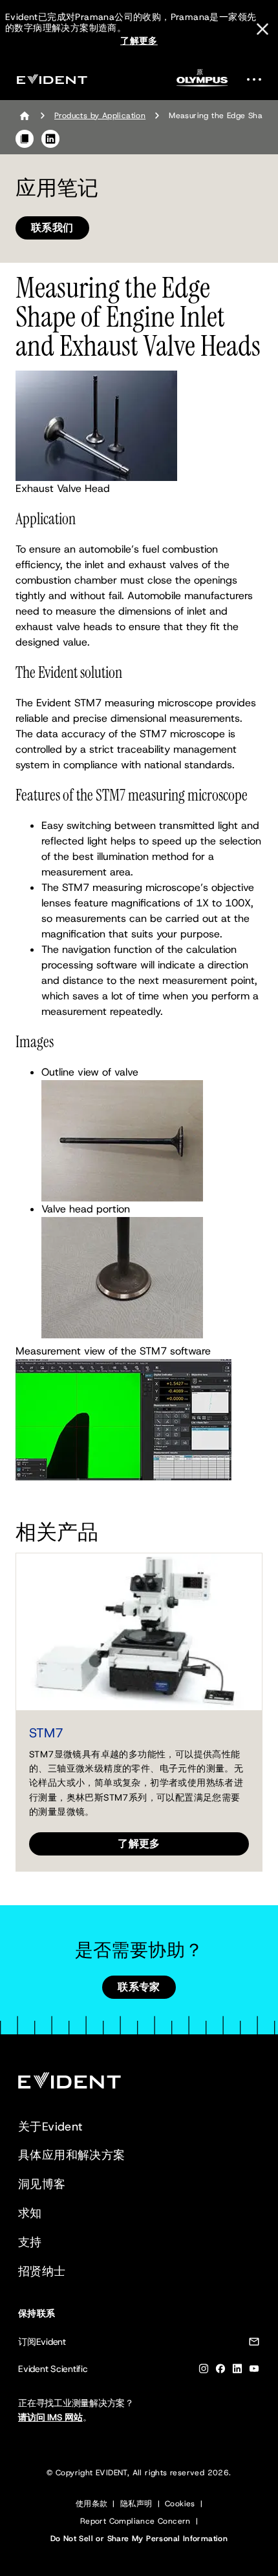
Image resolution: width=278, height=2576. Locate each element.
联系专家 (139, 1987)
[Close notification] (262, 29)
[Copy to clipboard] (25, 139)
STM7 (46, 1733)
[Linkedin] (237, 2371)
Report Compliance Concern (135, 2521)
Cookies (180, 2504)
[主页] (25, 116)
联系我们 (52, 228)
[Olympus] (202, 82)
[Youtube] (254, 2371)
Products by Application (100, 116)
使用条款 (92, 2504)
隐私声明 (136, 2504)
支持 (30, 2242)
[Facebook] (220, 2371)
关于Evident (50, 2127)
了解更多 (139, 41)
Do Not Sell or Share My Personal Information (139, 2539)
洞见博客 (42, 2184)
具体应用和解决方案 (72, 2155)
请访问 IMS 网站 (50, 2417)
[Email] (254, 2344)
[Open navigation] (258, 79)
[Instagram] (204, 2371)
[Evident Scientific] (52, 79)
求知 (30, 2213)
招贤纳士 (42, 2271)
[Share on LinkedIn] (50, 139)
